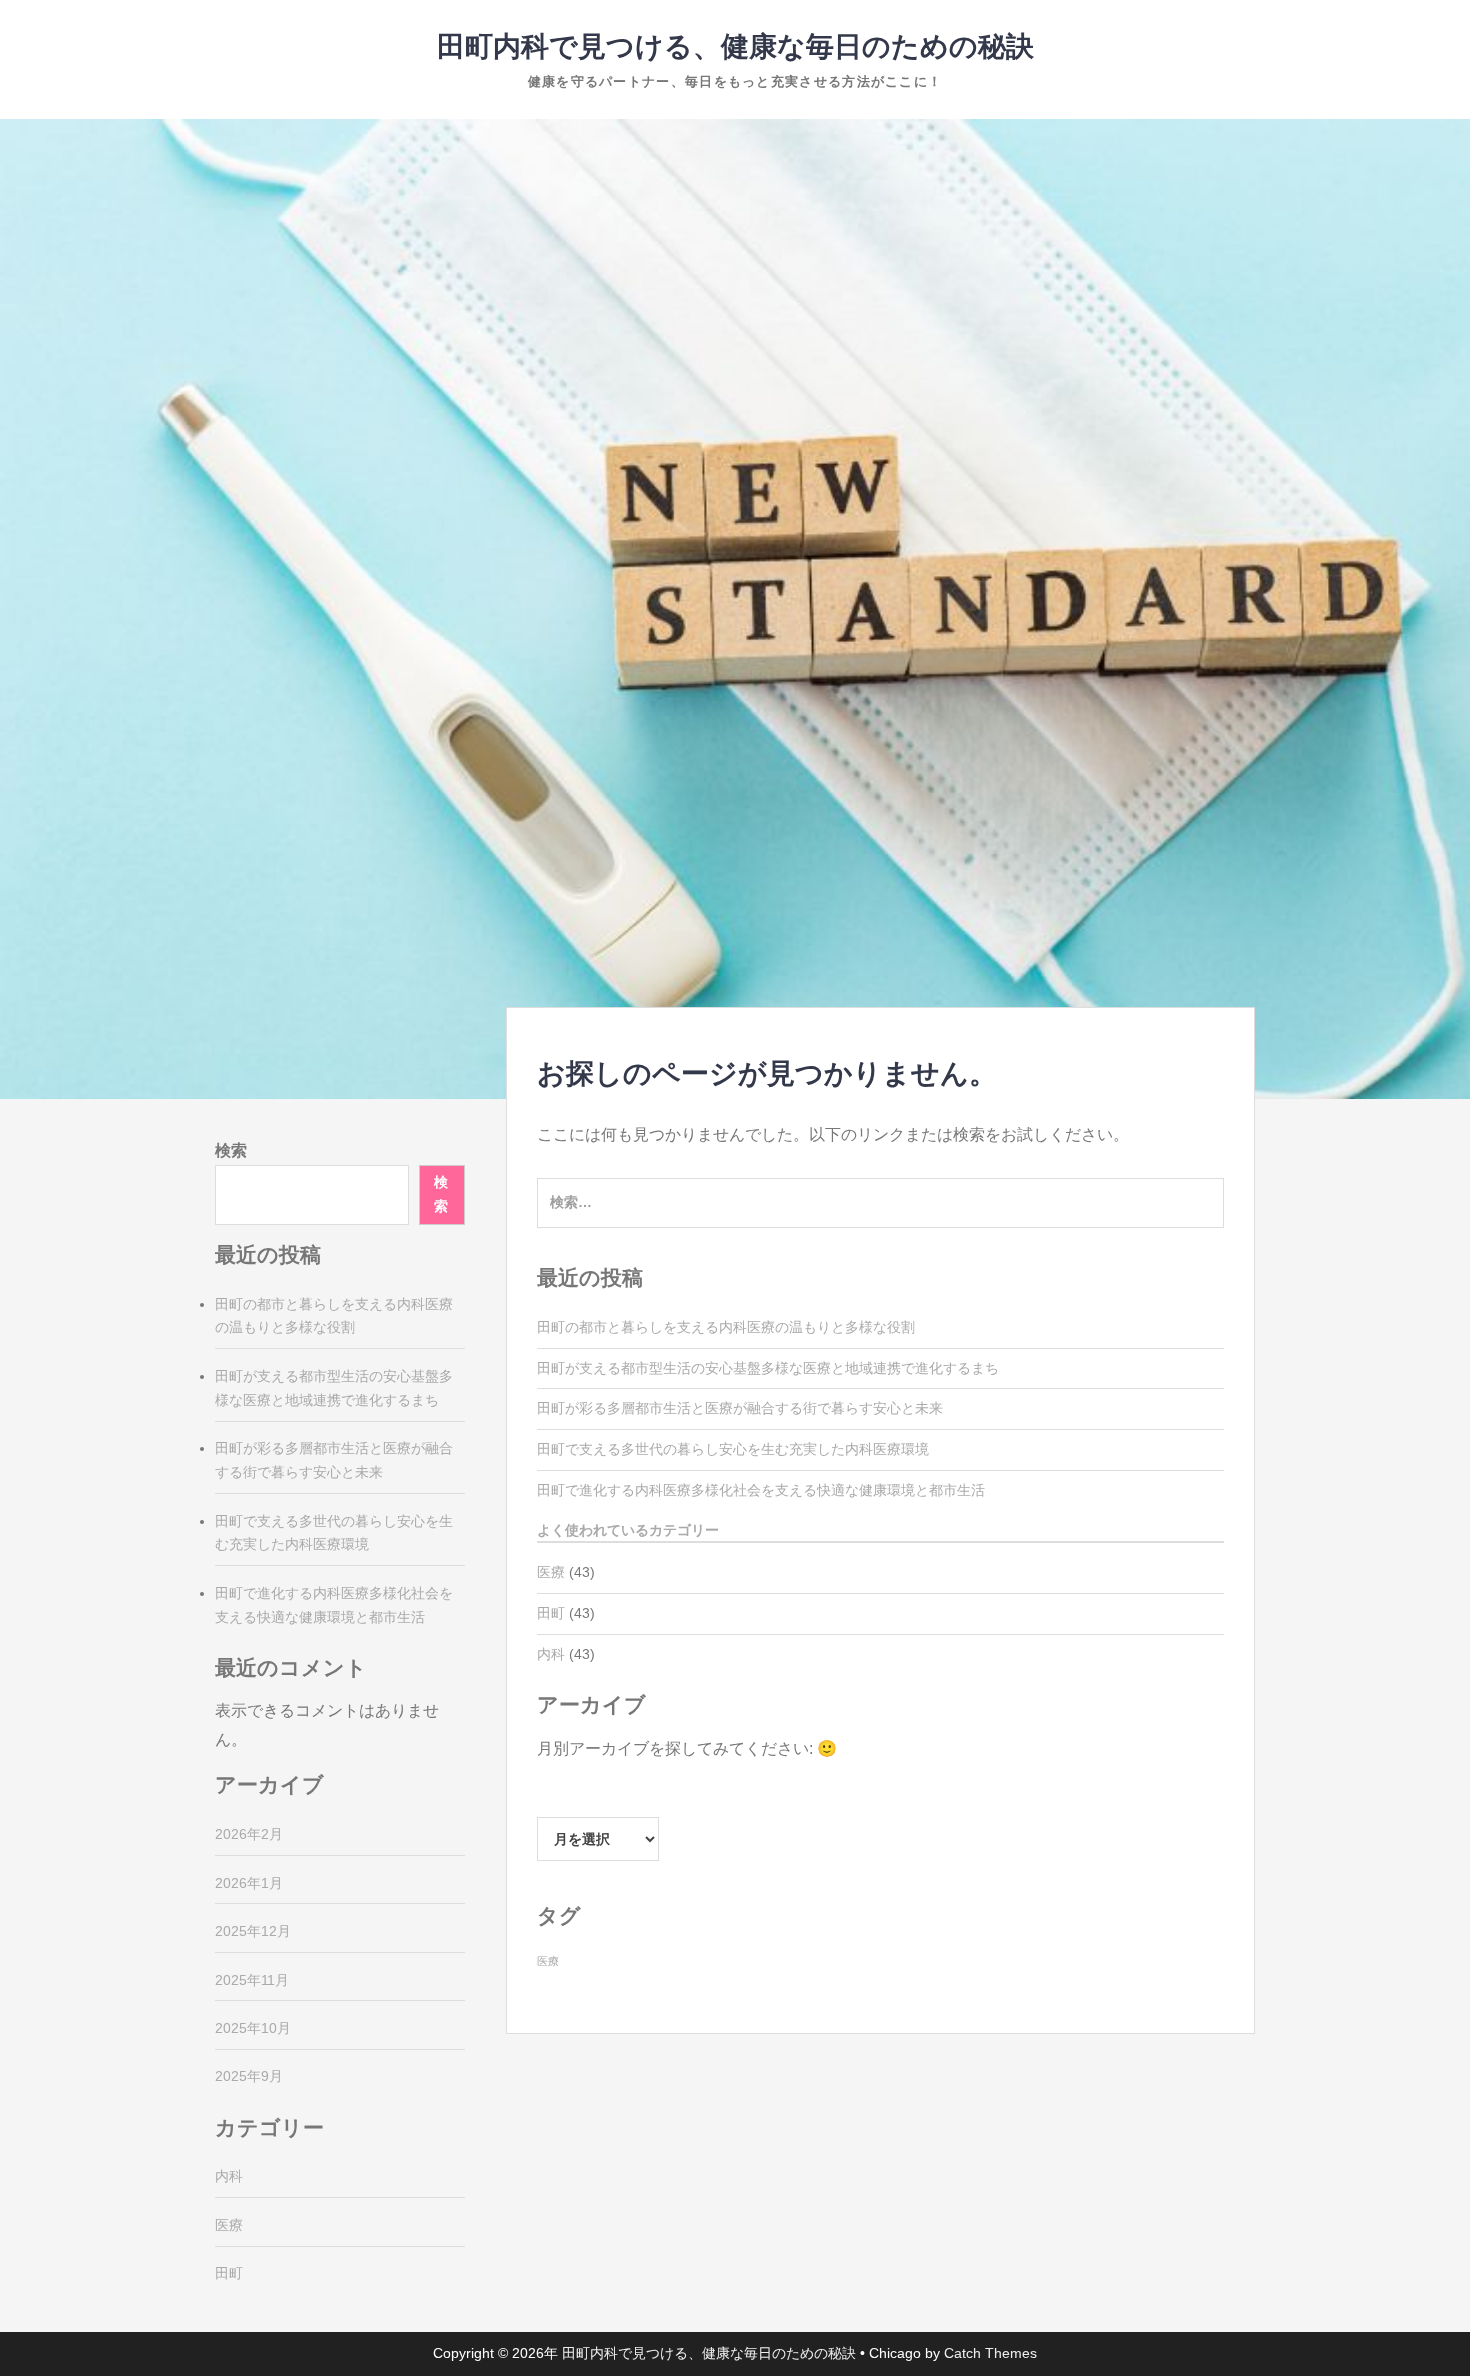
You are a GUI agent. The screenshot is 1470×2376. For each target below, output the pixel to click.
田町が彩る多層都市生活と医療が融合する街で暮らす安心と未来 (740, 1408)
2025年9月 (249, 2076)
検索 (231, 1150)
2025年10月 (253, 2028)
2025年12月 (253, 1931)
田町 (551, 1613)
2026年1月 (249, 1883)
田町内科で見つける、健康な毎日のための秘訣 (735, 46)
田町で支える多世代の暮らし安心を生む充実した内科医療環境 (733, 1449)
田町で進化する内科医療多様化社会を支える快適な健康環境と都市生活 (761, 1490)
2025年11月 (252, 1980)
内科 (551, 1654)
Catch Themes (990, 2353)
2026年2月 (249, 1834)
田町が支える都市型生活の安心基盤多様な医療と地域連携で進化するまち (768, 1368)
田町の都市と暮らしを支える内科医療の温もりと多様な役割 (726, 1327)
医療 (551, 1572)
